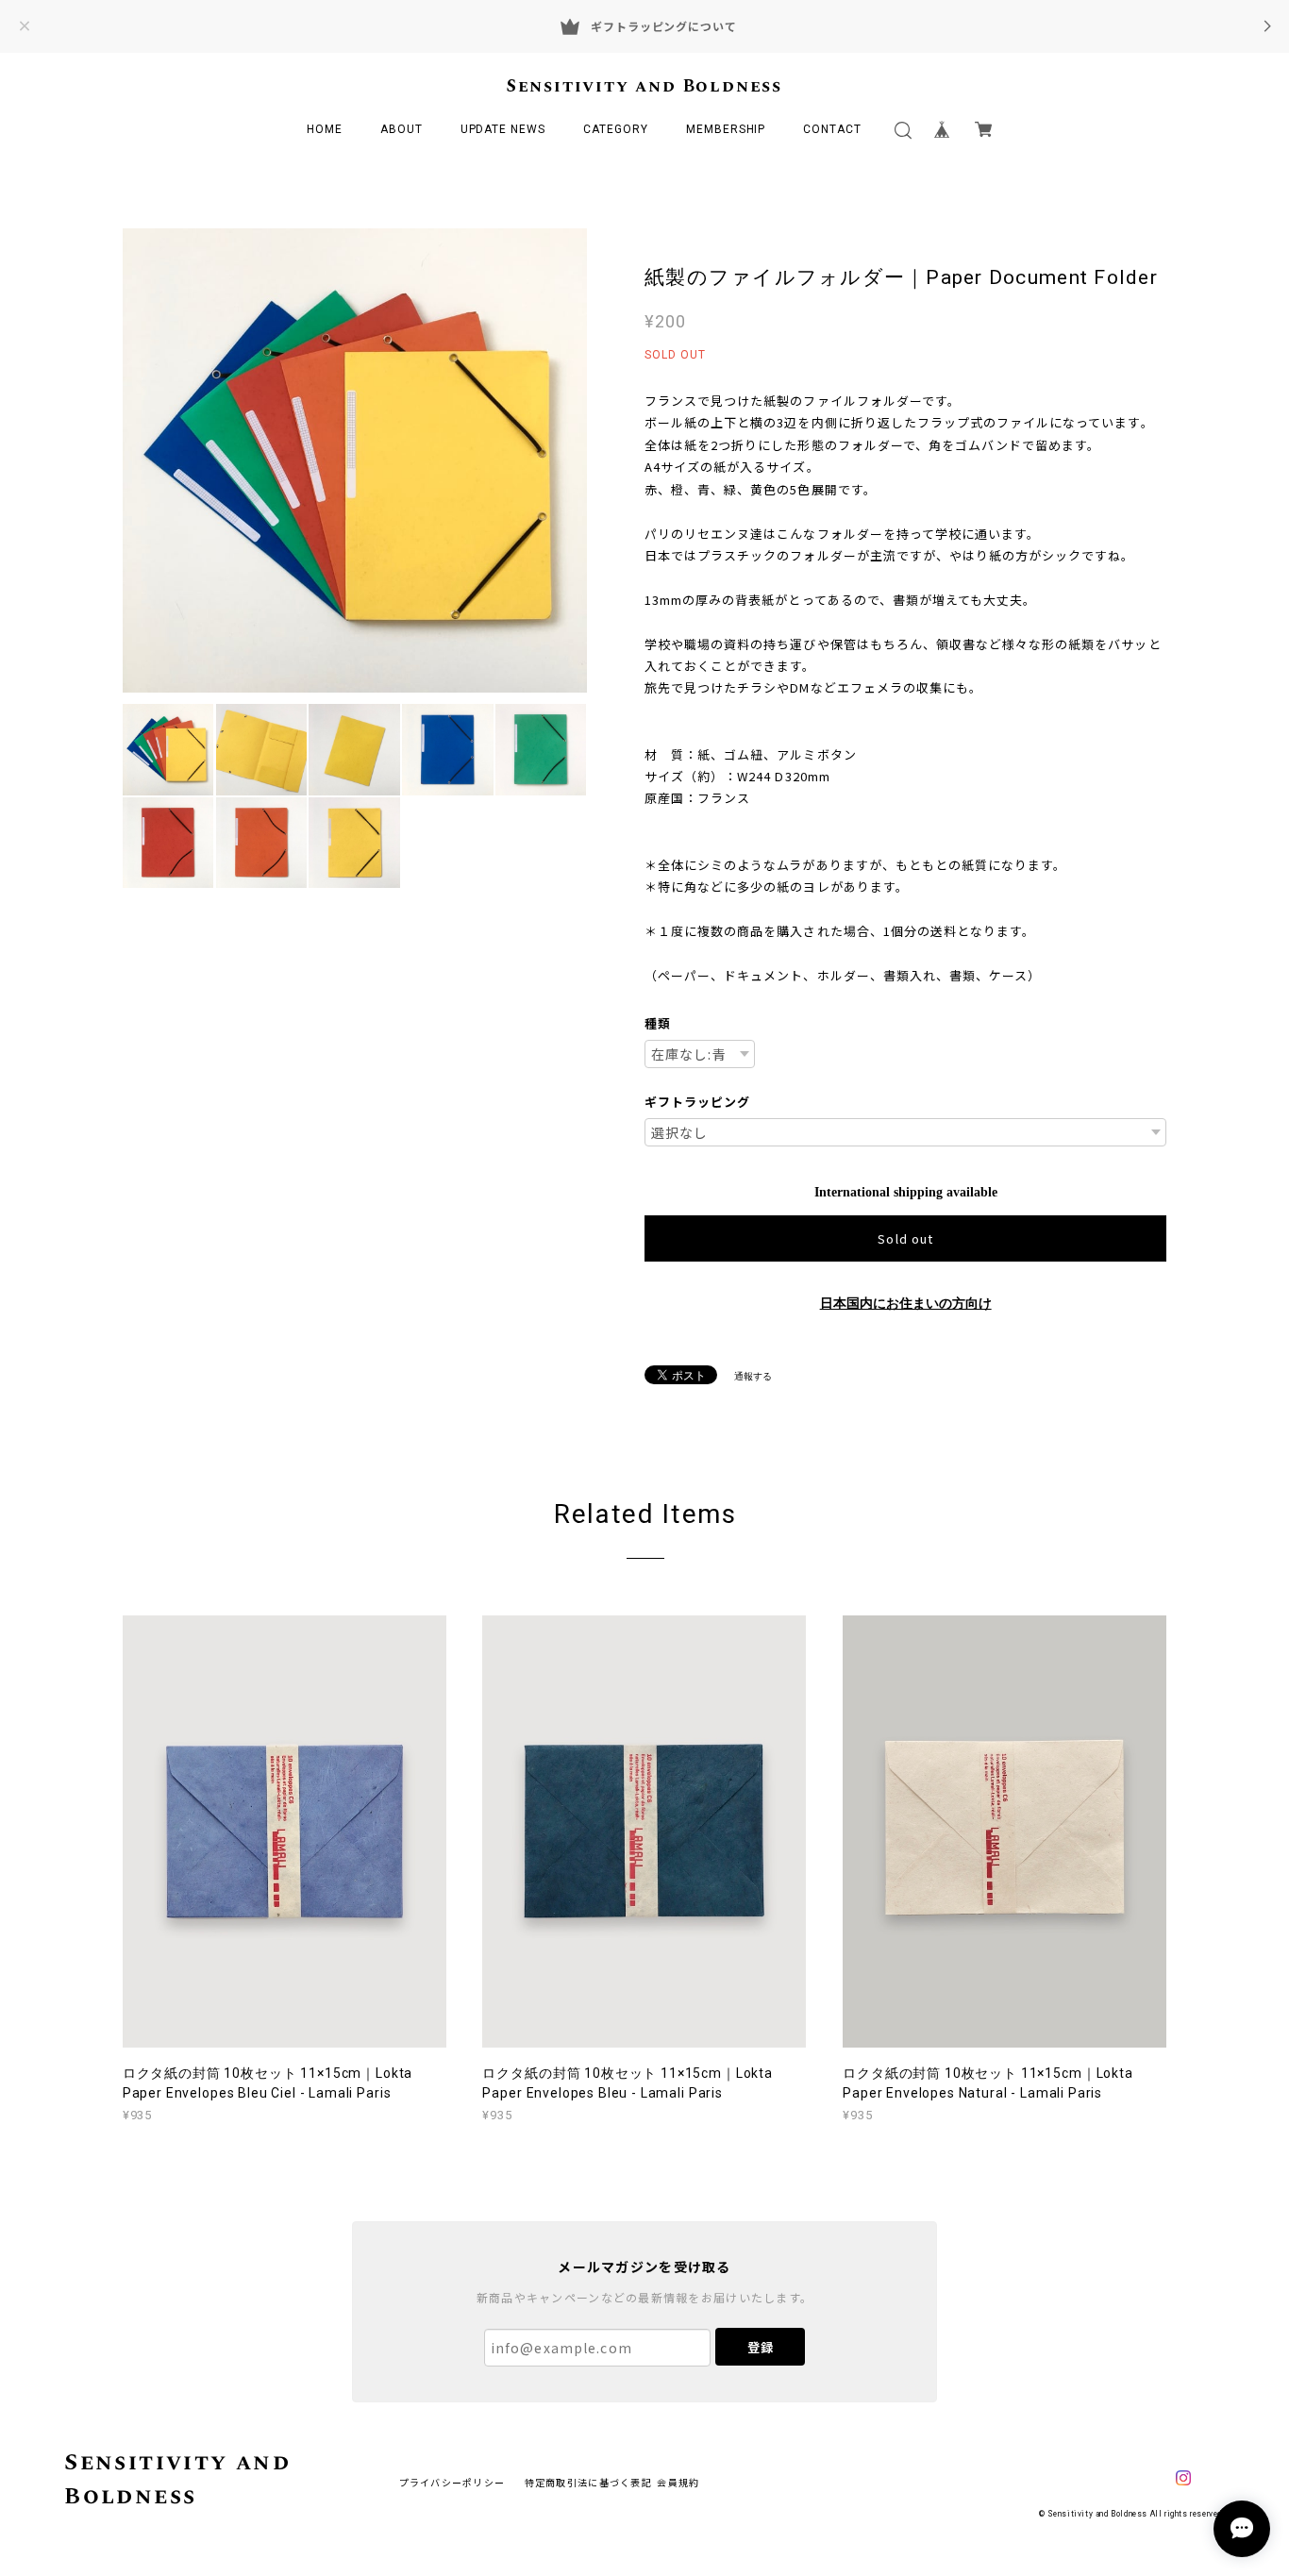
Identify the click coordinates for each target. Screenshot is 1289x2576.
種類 (658, 1023)
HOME (325, 129)
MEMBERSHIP (726, 129)
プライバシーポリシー (452, 2482)
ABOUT (402, 129)
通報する (753, 1376)
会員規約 (678, 2482)
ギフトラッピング (697, 1102)
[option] (355, 460)
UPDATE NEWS (503, 129)
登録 (761, 2347)
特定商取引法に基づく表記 (588, 2482)
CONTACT (832, 129)
